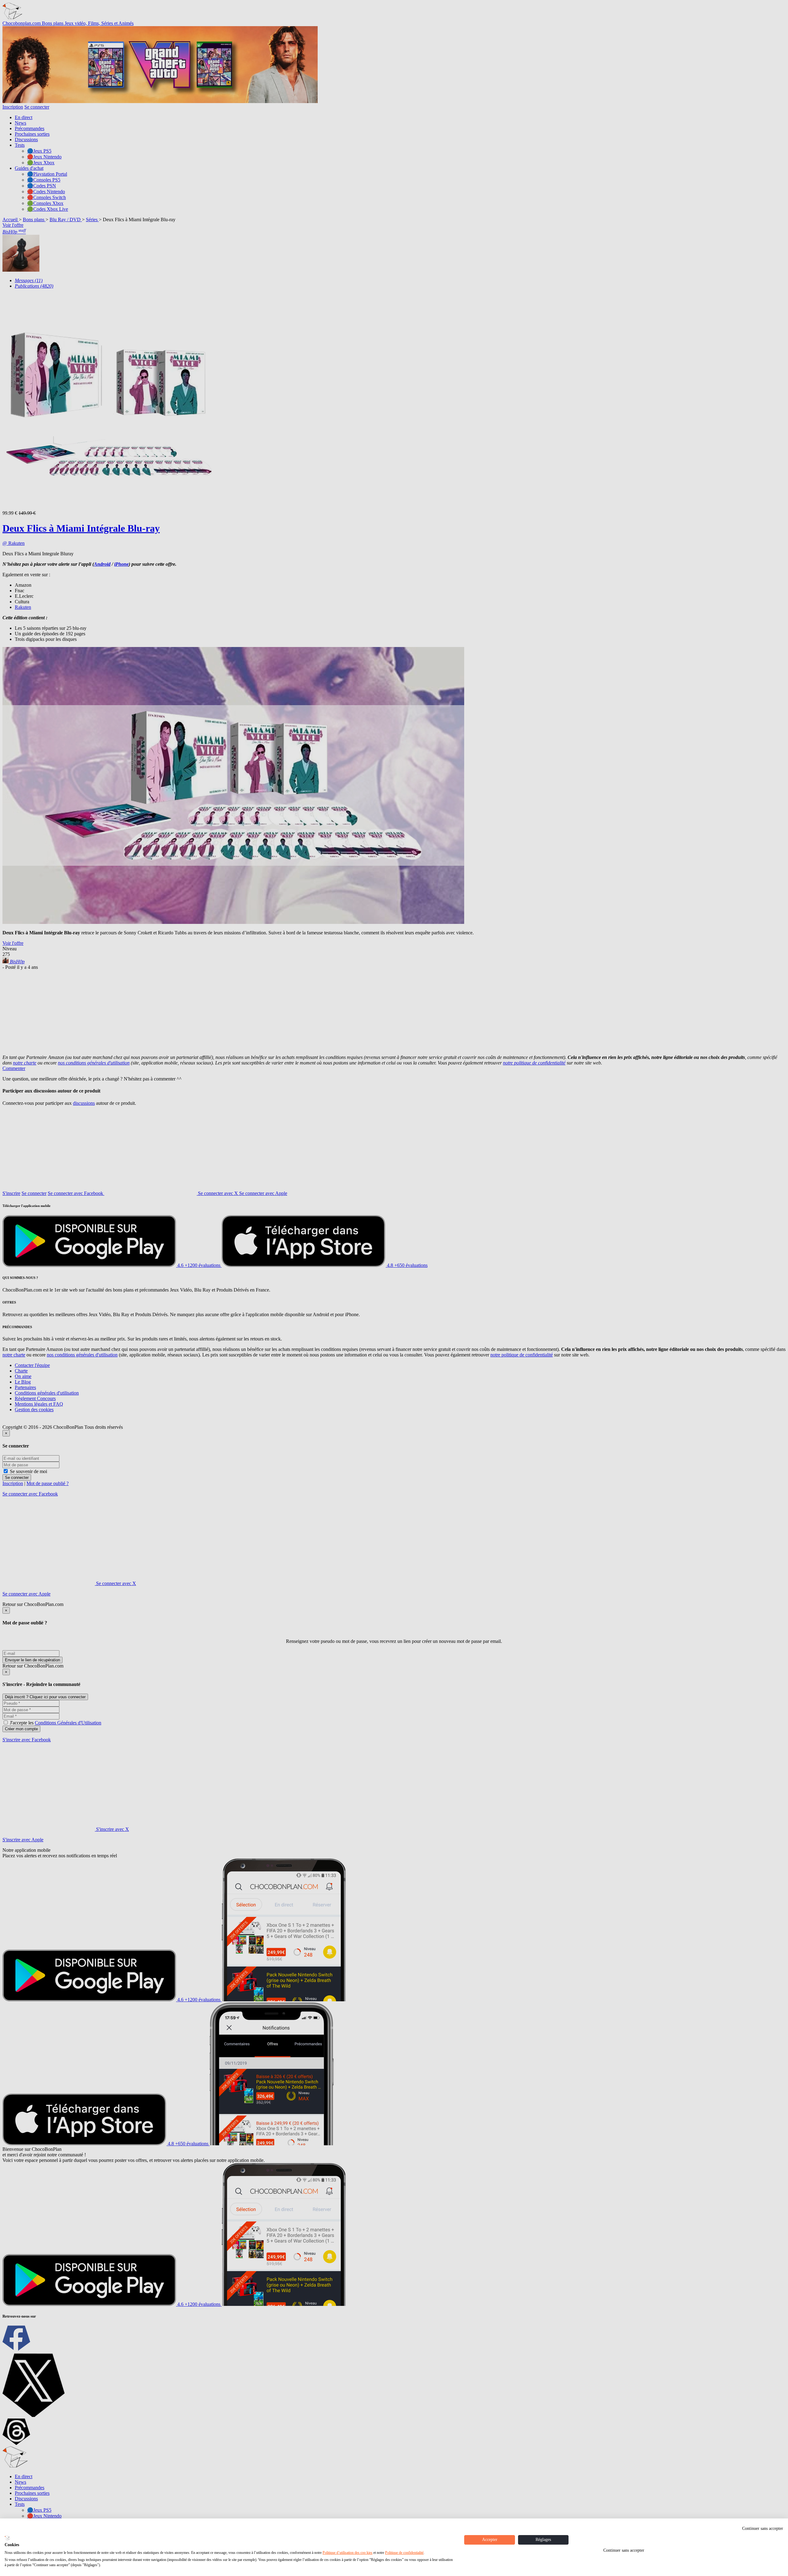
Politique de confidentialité (404, 2553)
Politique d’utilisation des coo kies (348, 2553)
